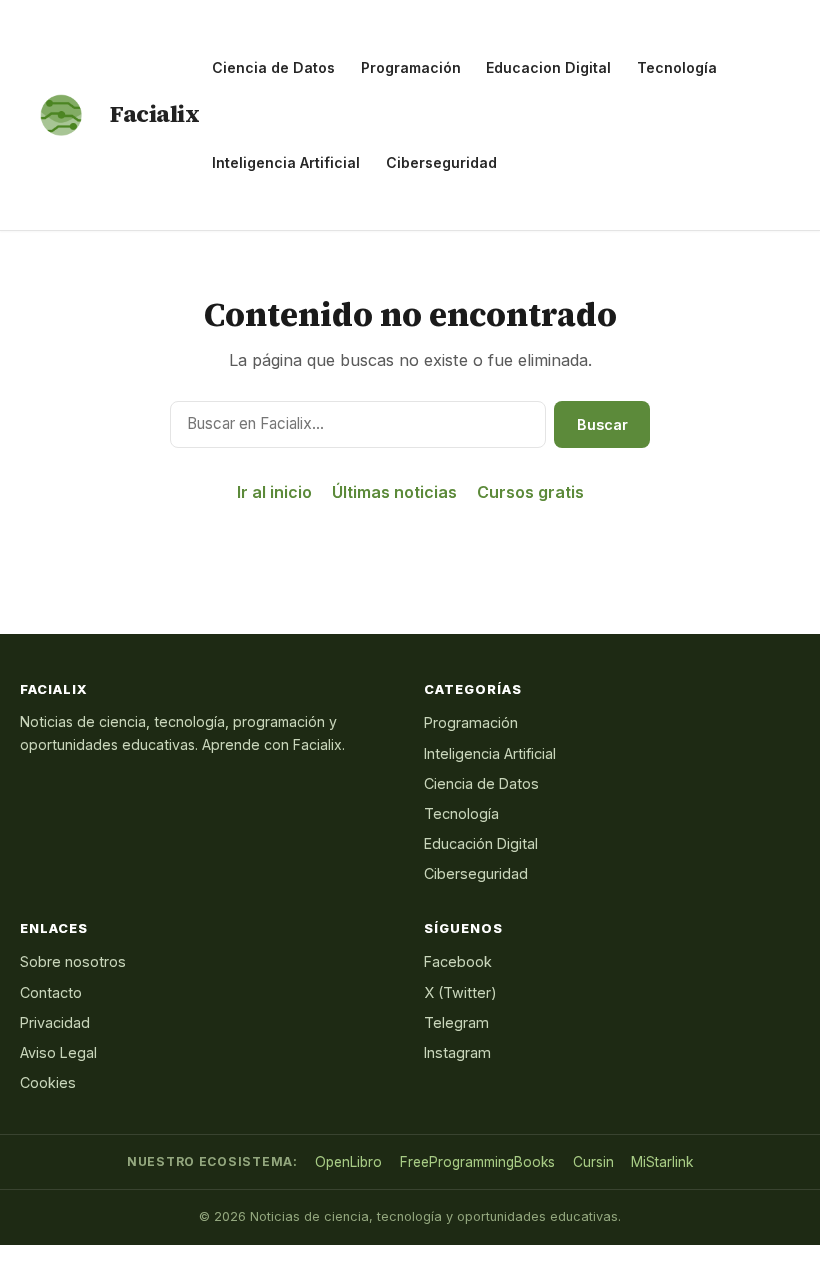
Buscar (602, 424)
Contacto (51, 992)
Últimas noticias (394, 492)
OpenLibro (348, 1162)
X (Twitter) (460, 992)
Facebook (458, 961)
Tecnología (677, 67)
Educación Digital (481, 843)
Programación (411, 67)
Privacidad (55, 1022)
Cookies (48, 1082)
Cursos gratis (530, 492)
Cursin (593, 1162)
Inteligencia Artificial (286, 162)
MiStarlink (662, 1162)
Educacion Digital (548, 67)
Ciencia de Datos (273, 67)
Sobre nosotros (73, 961)
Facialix (154, 114)
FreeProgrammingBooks (477, 1162)
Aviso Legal (58, 1052)
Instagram (457, 1052)
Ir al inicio (274, 492)
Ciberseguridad (441, 162)
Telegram (456, 1022)
